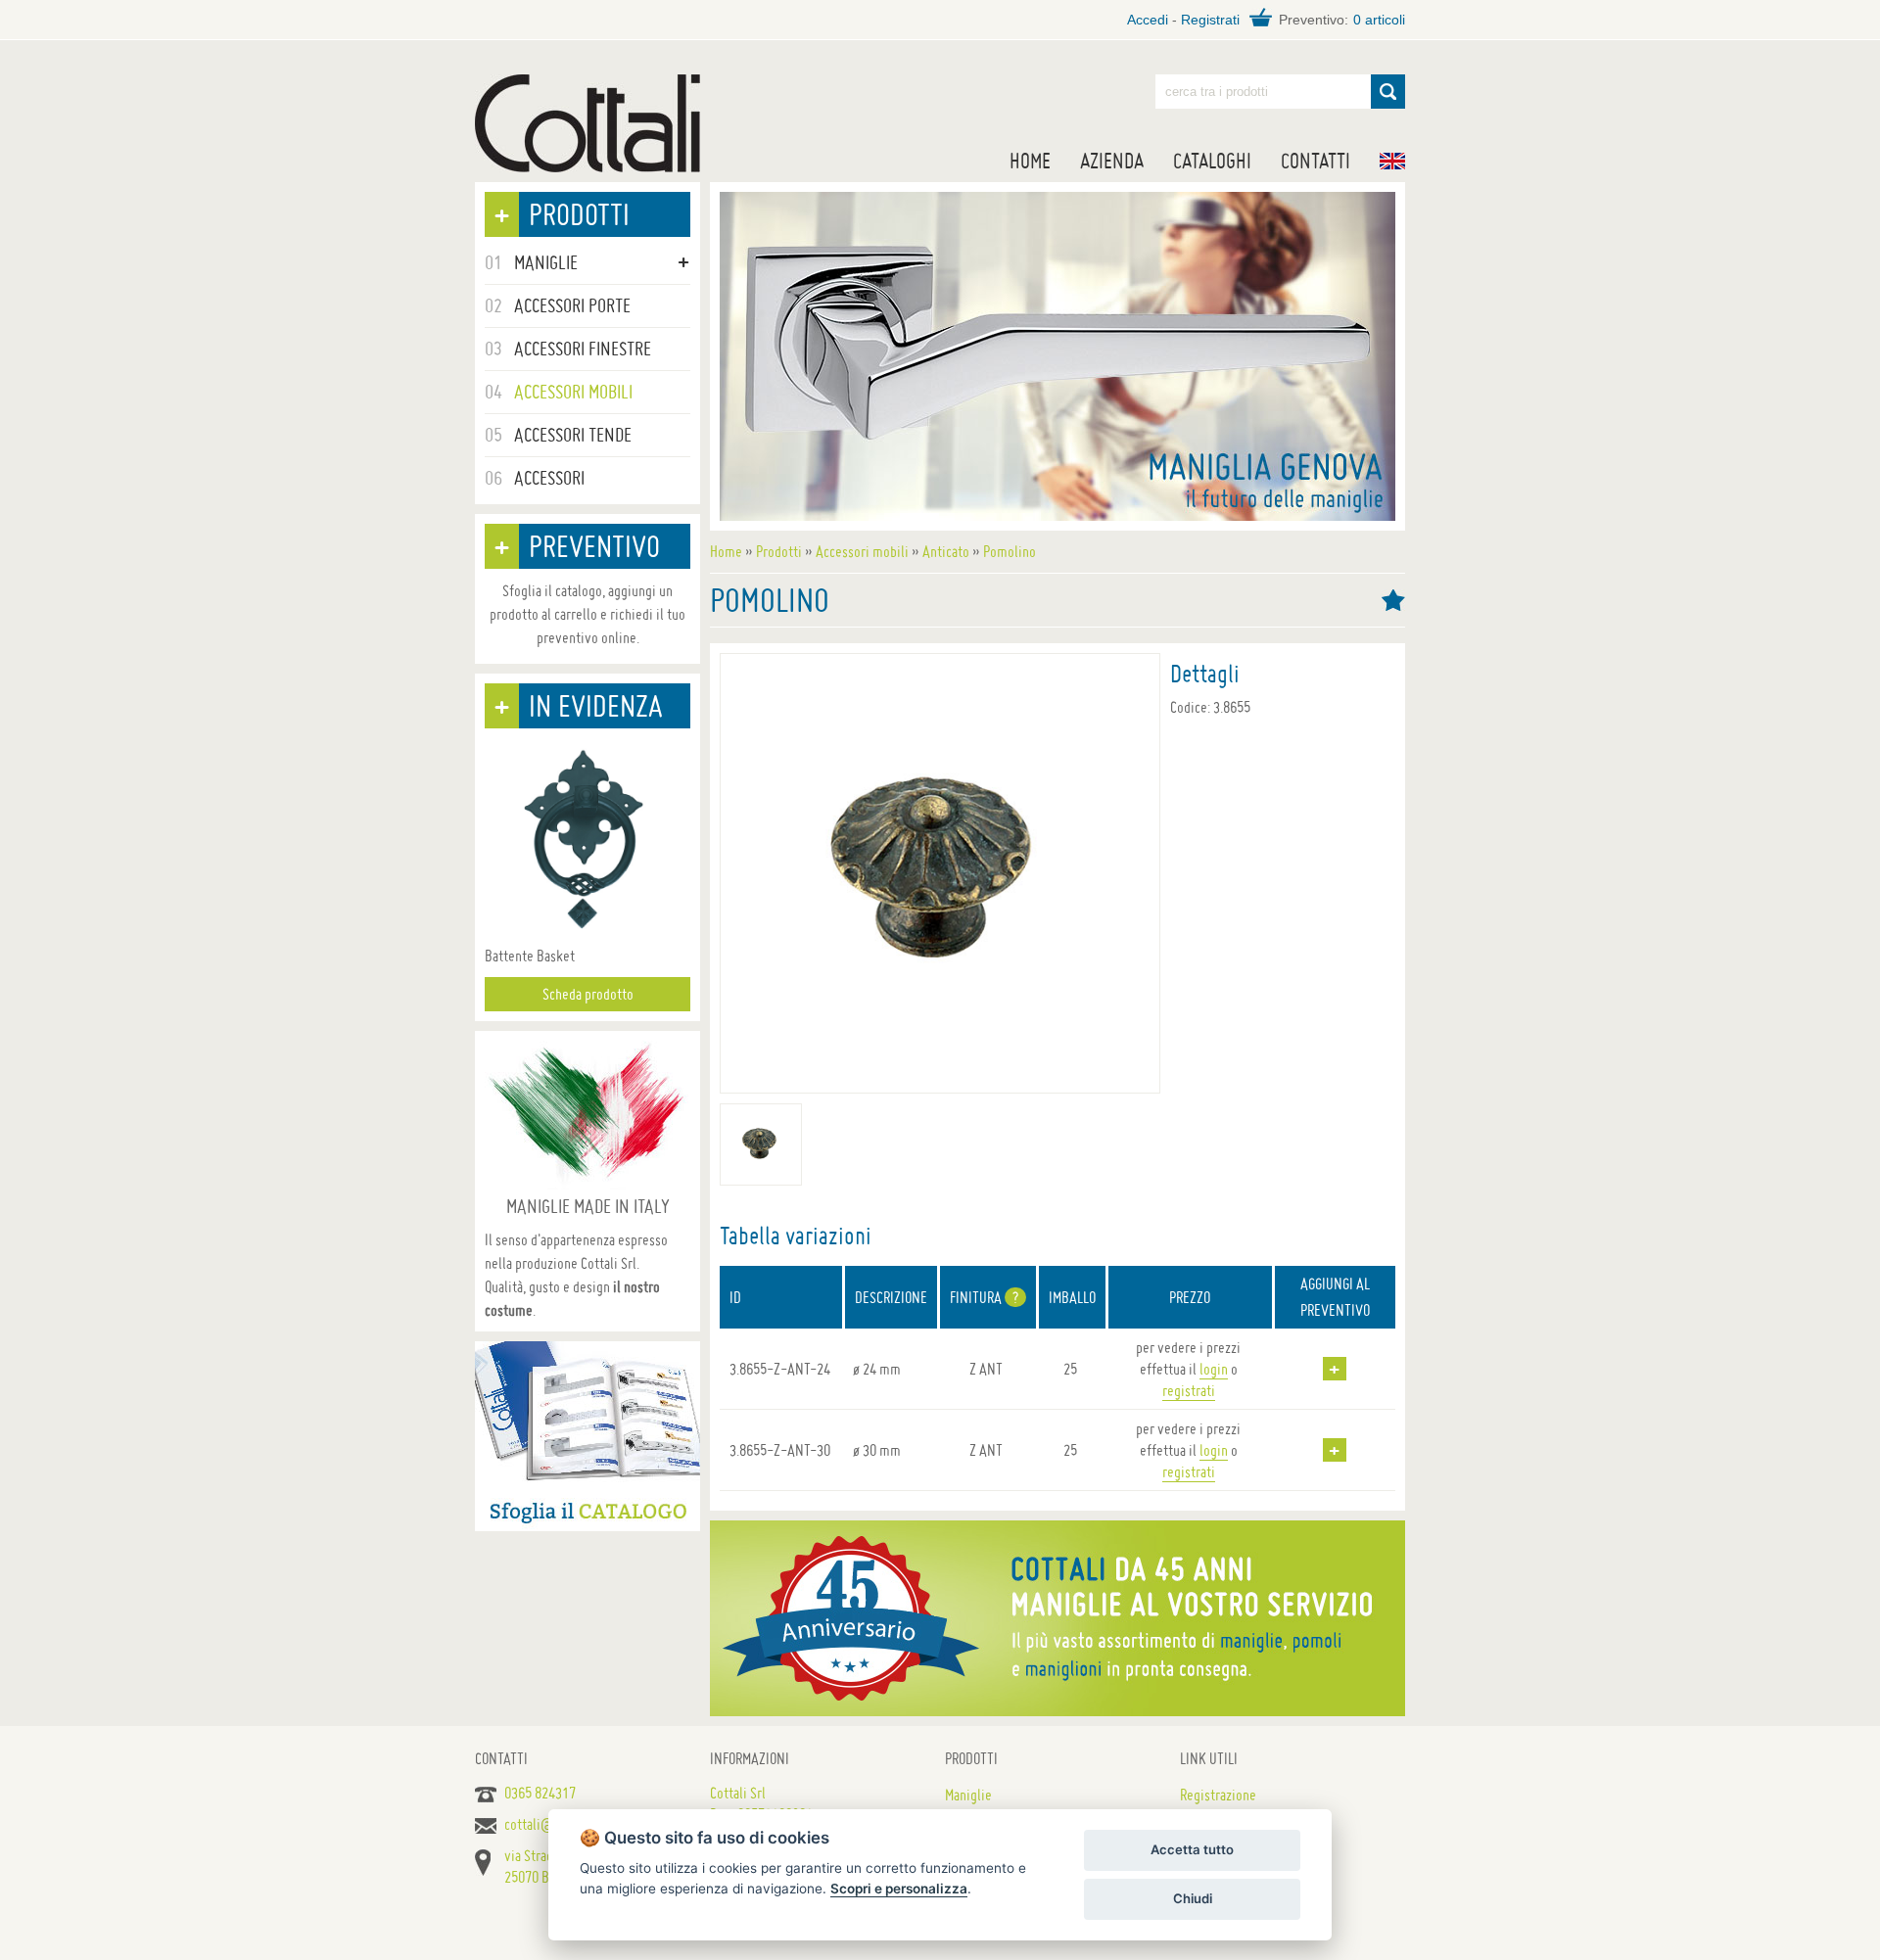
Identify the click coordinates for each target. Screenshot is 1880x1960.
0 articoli (1379, 20)
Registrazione (1218, 1795)
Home (1030, 161)
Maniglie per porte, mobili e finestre (587, 123)
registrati (1189, 1390)
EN (1392, 161)
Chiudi (1193, 1898)
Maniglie (968, 1795)
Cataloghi (1212, 161)
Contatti (1316, 161)
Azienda (1112, 161)
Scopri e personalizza (899, 1889)
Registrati (1210, 20)
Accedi (1148, 20)
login (1214, 1369)
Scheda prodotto (588, 994)
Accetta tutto (1192, 1849)
